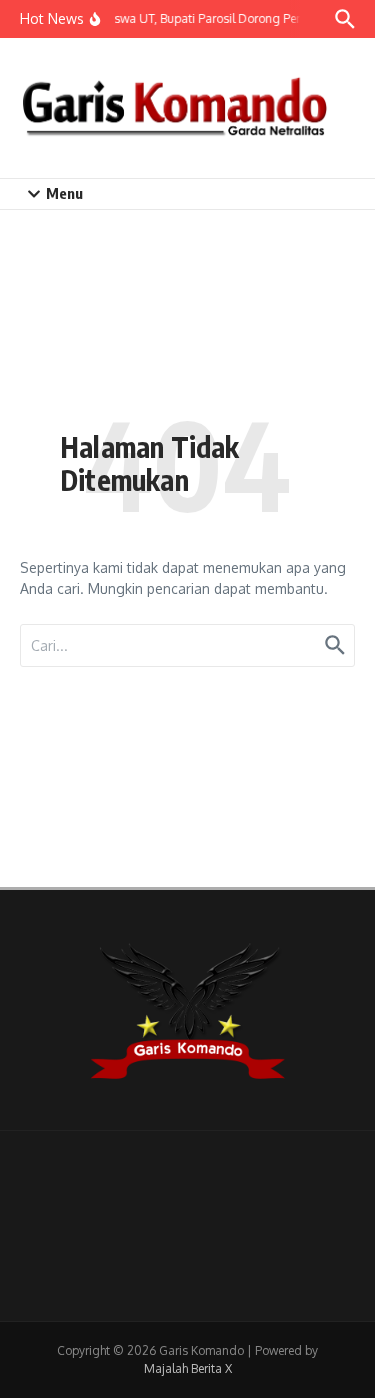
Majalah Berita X (188, 1368)
